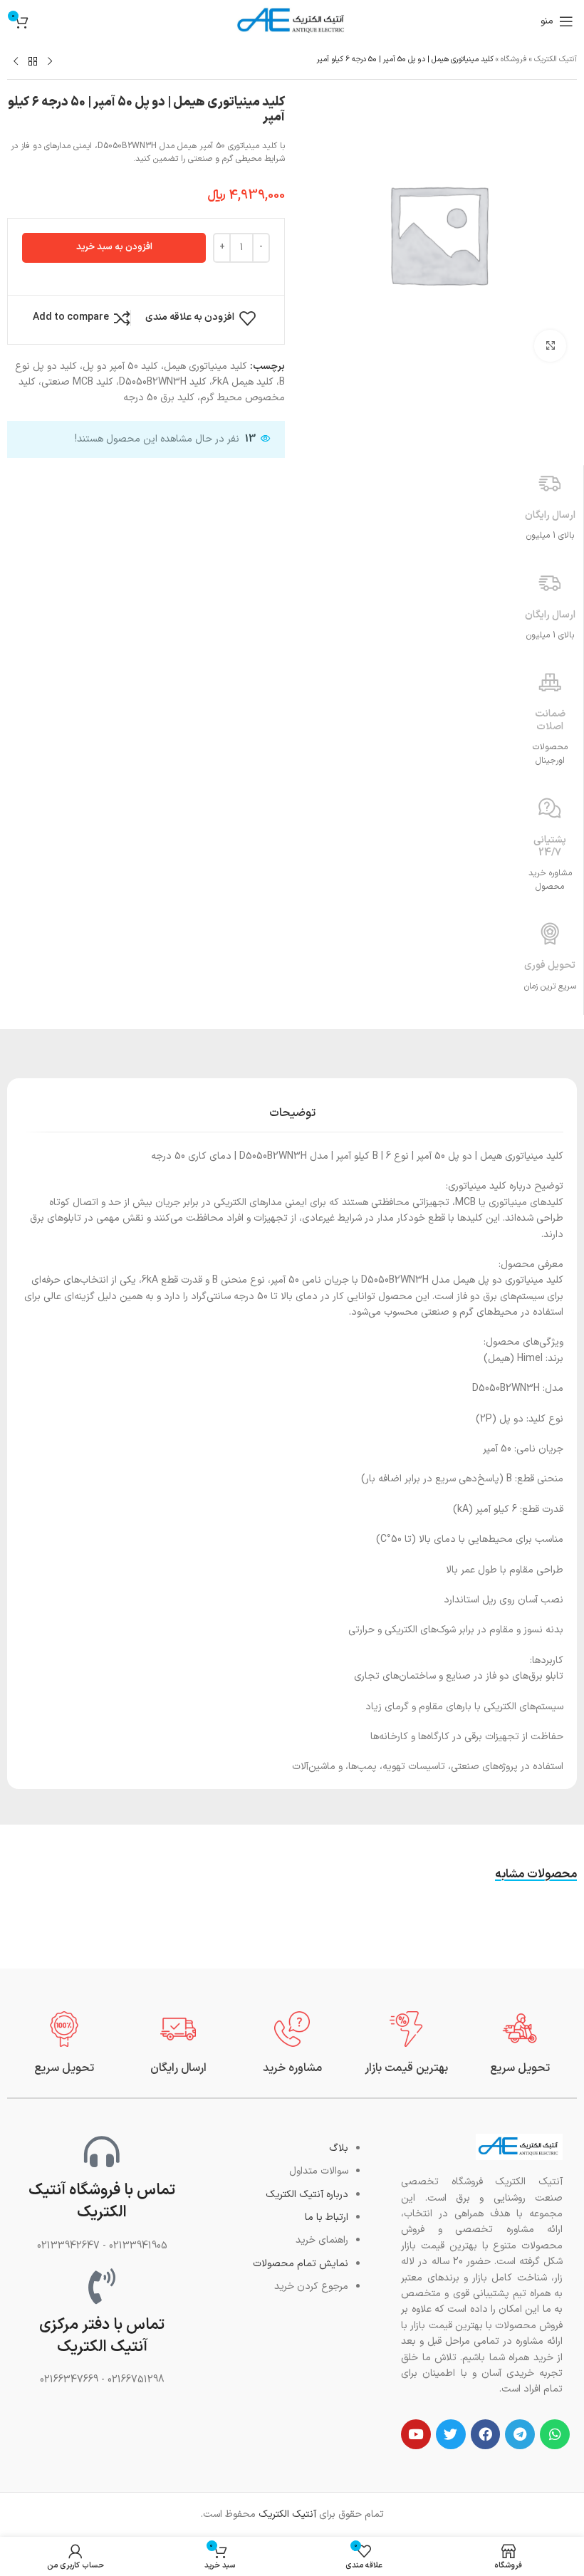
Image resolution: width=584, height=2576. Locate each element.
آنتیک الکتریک (556, 59)
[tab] (292, 1112)
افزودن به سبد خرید (114, 247)
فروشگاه (514, 59)
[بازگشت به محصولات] (33, 62)
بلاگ (339, 2148)
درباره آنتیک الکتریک (307, 2195)
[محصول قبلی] (50, 62)
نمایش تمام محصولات (301, 2264)
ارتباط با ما (327, 2217)
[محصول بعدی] (16, 62)
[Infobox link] (520, 2044)
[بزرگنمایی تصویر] (550, 346)
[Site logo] (292, 21)
